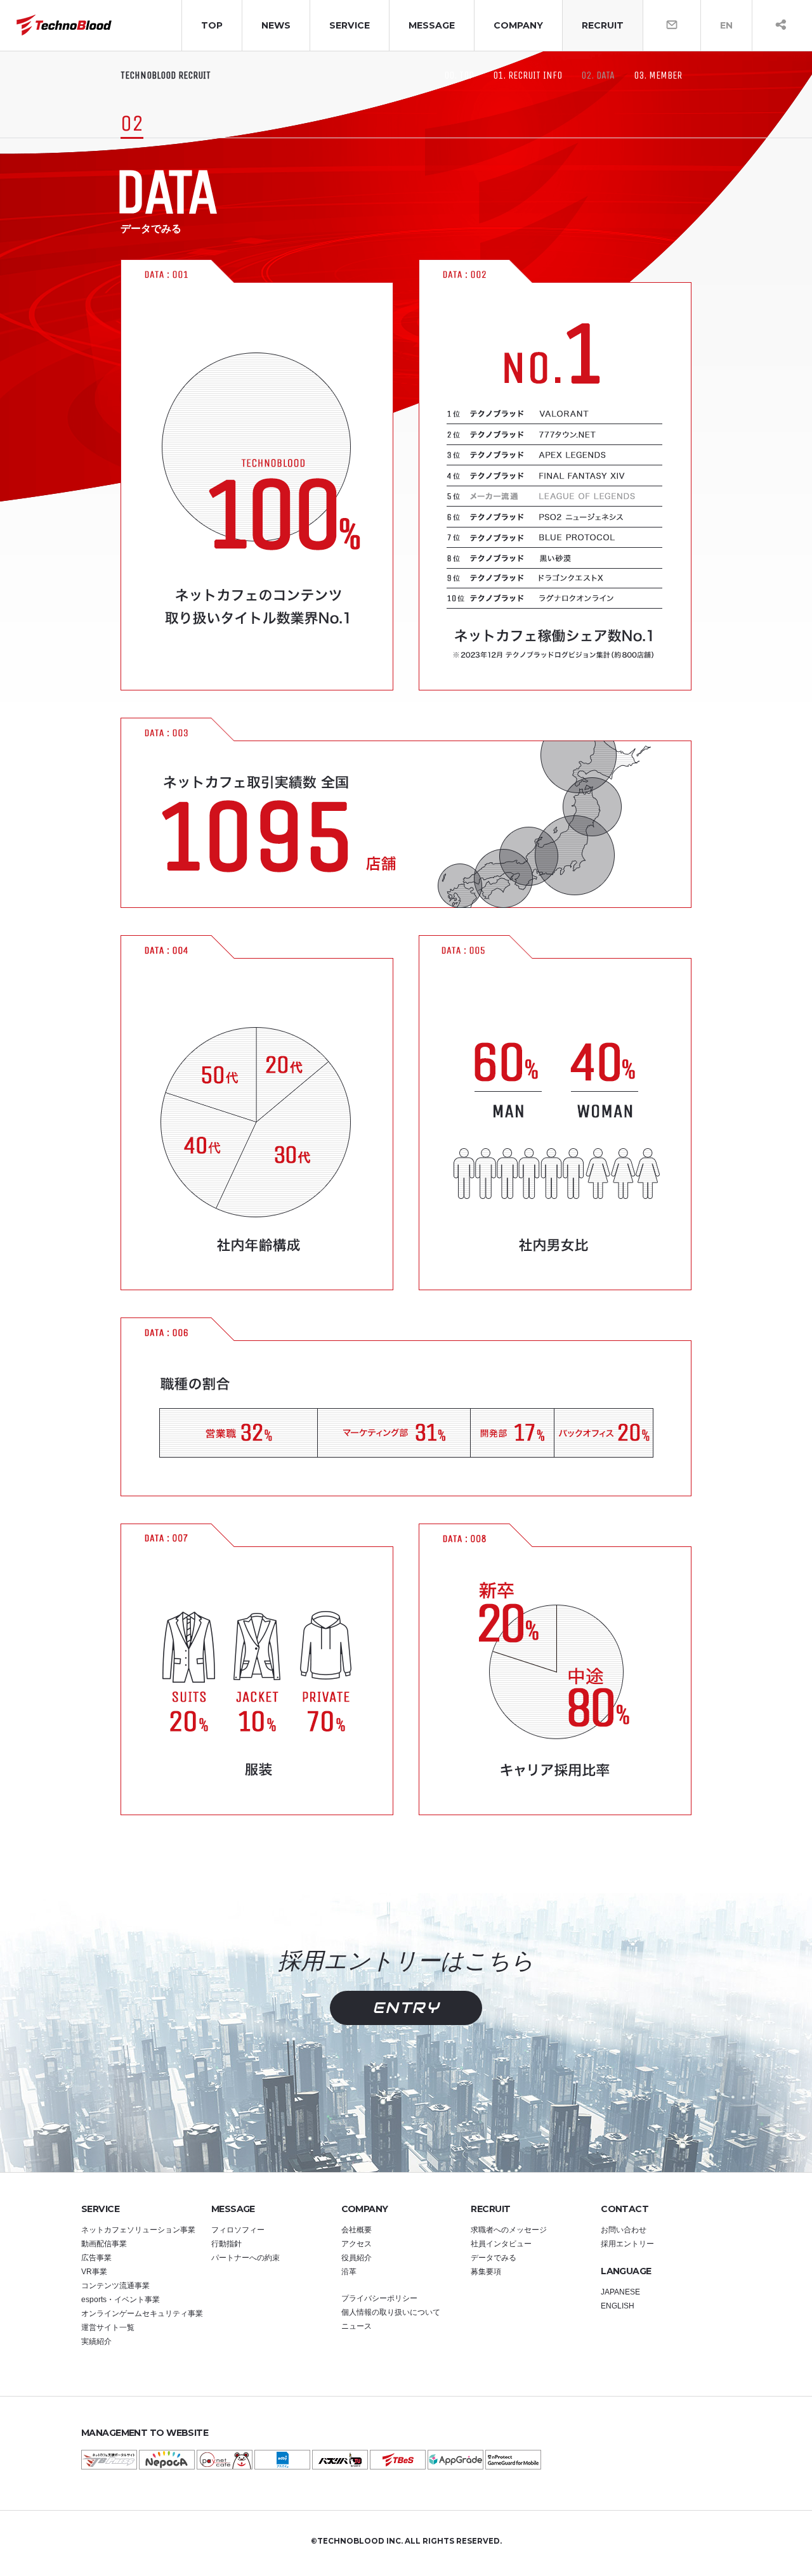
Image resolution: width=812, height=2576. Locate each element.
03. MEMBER (658, 75)
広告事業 (96, 2258)
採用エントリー (627, 2244)
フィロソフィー (238, 2230)
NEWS (276, 25)
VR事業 (94, 2272)
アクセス (357, 2244)
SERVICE (350, 25)
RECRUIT (603, 25)
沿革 (349, 2272)
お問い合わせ (624, 2230)
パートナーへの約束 (246, 2258)
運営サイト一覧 (108, 2327)
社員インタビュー (501, 2244)
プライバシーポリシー (379, 2298)
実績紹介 (96, 2341)
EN (726, 25)
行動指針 (226, 2244)
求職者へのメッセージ (509, 2230)
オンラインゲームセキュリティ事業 (142, 2314)
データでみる (494, 2258)
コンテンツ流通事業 (115, 2286)
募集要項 (486, 2272)
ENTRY (406, 2008)
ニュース (357, 2326)
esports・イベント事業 (121, 2300)
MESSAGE (432, 25)
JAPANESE (620, 2292)
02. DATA (598, 75)
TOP (212, 25)
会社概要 (357, 2230)
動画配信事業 (104, 2244)
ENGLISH (618, 2306)
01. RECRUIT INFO (527, 75)
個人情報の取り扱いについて (391, 2312)
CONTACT (625, 2209)
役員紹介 (357, 2258)
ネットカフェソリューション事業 (138, 2230)
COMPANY (518, 25)
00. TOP (459, 75)
